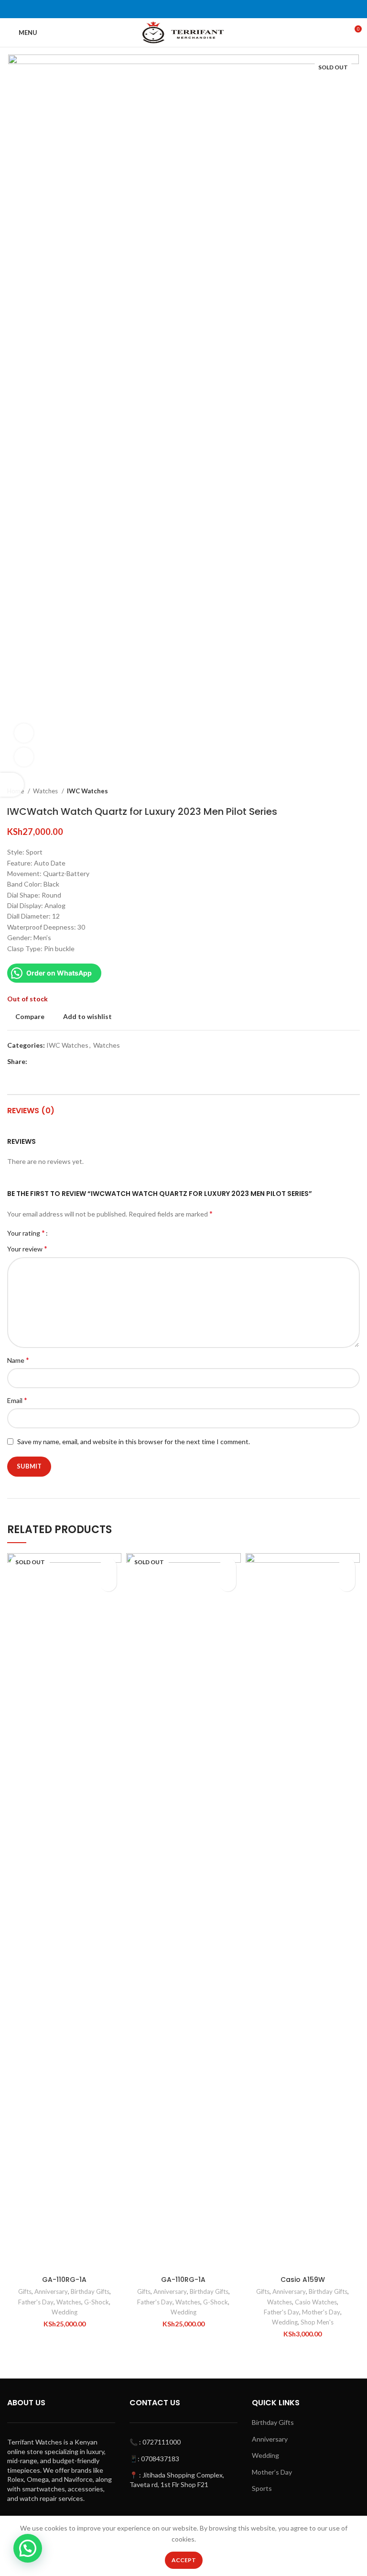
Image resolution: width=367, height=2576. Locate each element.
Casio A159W (303, 2280)
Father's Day (36, 2302)
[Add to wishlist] (108, 1566)
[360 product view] (24, 733)
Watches (46, 791)
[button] (347, 1583)
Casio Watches (316, 2302)
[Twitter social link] (46, 1062)
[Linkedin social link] (68, 1062)
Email (17, 1400)
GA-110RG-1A (64, 2280)
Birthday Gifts (90, 2291)
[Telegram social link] (79, 1062)
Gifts (25, 2291)
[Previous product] (336, 791)
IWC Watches (87, 791)
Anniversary (51, 2291)
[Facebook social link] (35, 1062)
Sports (262, 2488)
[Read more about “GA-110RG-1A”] (108, 1583)
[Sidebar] (12, 785)
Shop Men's (317, 2322)
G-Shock (97, 2302)
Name (18, 1360)
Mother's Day (321, 2312)
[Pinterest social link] (57, 1062)
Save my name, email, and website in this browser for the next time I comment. (134, 1441)
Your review (27, 1248)
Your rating (26, 1233)
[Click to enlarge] (24, 757)
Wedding (65, 2312)
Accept (184, 2560)
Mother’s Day (272, 2472)
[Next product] (355, 791)
